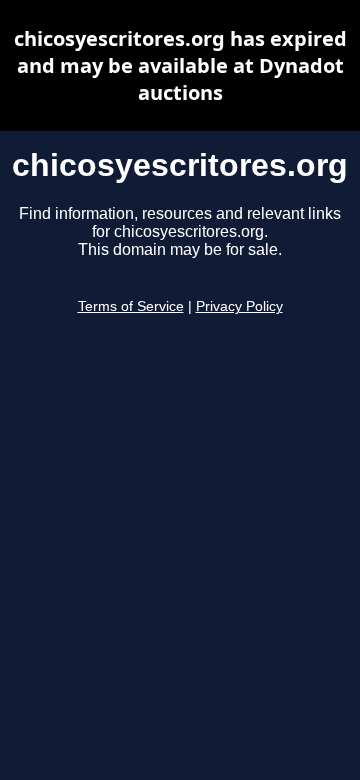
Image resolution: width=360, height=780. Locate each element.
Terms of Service (131, 306)
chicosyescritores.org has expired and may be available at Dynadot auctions (180, 65)
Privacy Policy (239, 306)
